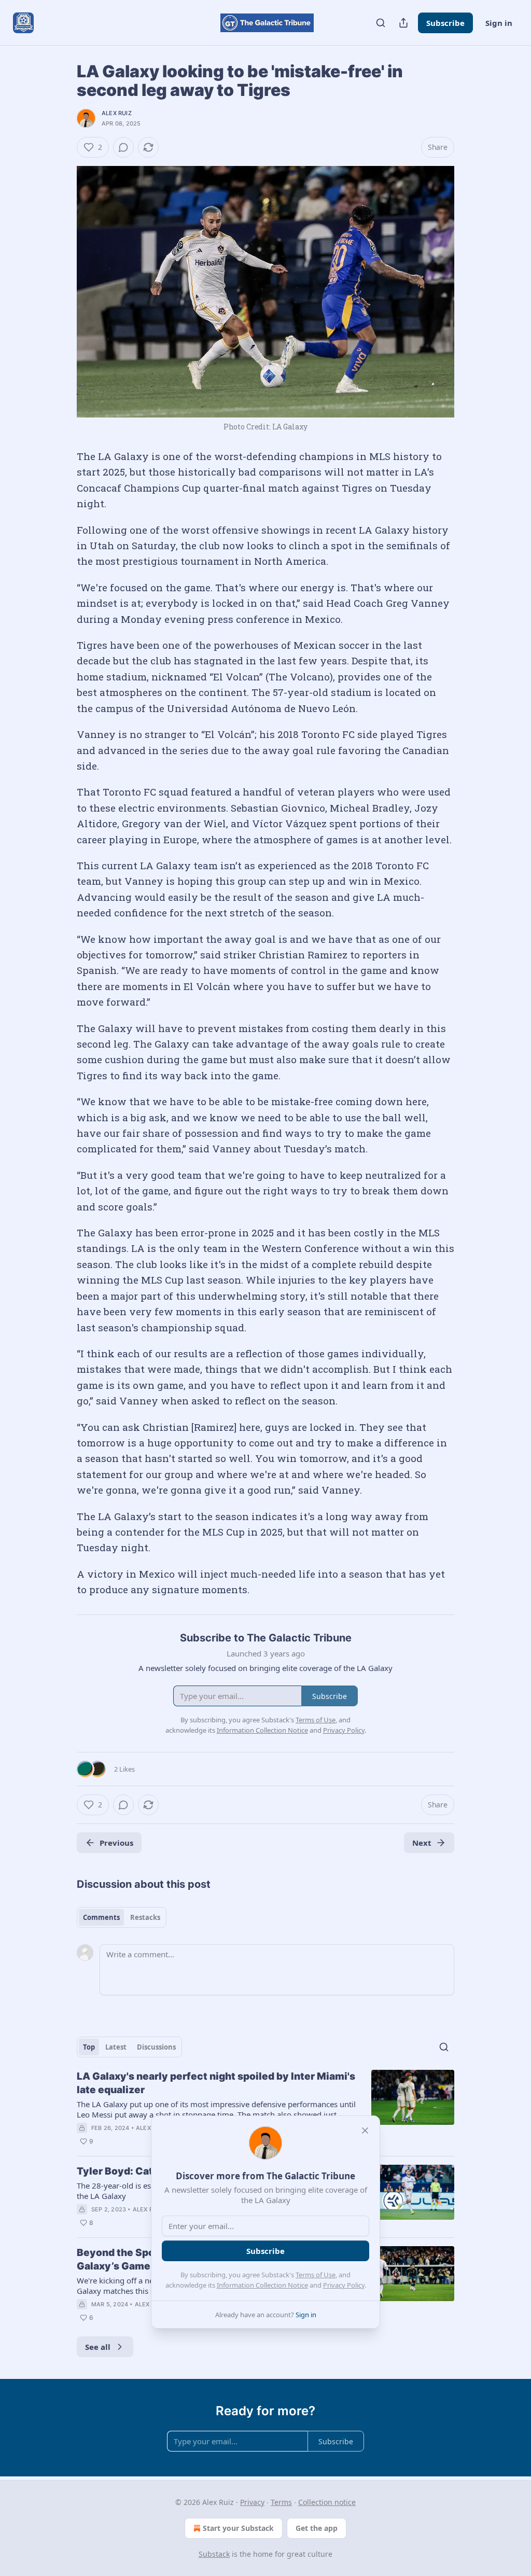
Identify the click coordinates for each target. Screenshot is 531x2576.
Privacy (252, 2502)
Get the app (317, 2528)
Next (422, 1843)
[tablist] (122, 1917)
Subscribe (445, 23)
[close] (365, 2131)
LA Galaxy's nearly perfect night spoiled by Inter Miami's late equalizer (216, 2083)
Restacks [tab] (145, 1917)
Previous (116, 1843)
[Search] (381, 23)
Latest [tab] (116, 2047)
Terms (281, 2502)
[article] (265, 2109)
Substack (214, 2554)
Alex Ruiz (117, 113)
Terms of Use (316, 2275)
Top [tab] (89, 2047)
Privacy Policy (344, 2285)
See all (98, 2347)
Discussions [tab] (156, 2047)
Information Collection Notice (262, 2285)
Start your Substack (238, 2528)
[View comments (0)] (123, 147)
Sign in (499, 23)
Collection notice (327, 2502)
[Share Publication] (403, 23)
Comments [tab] (101, 1917)
